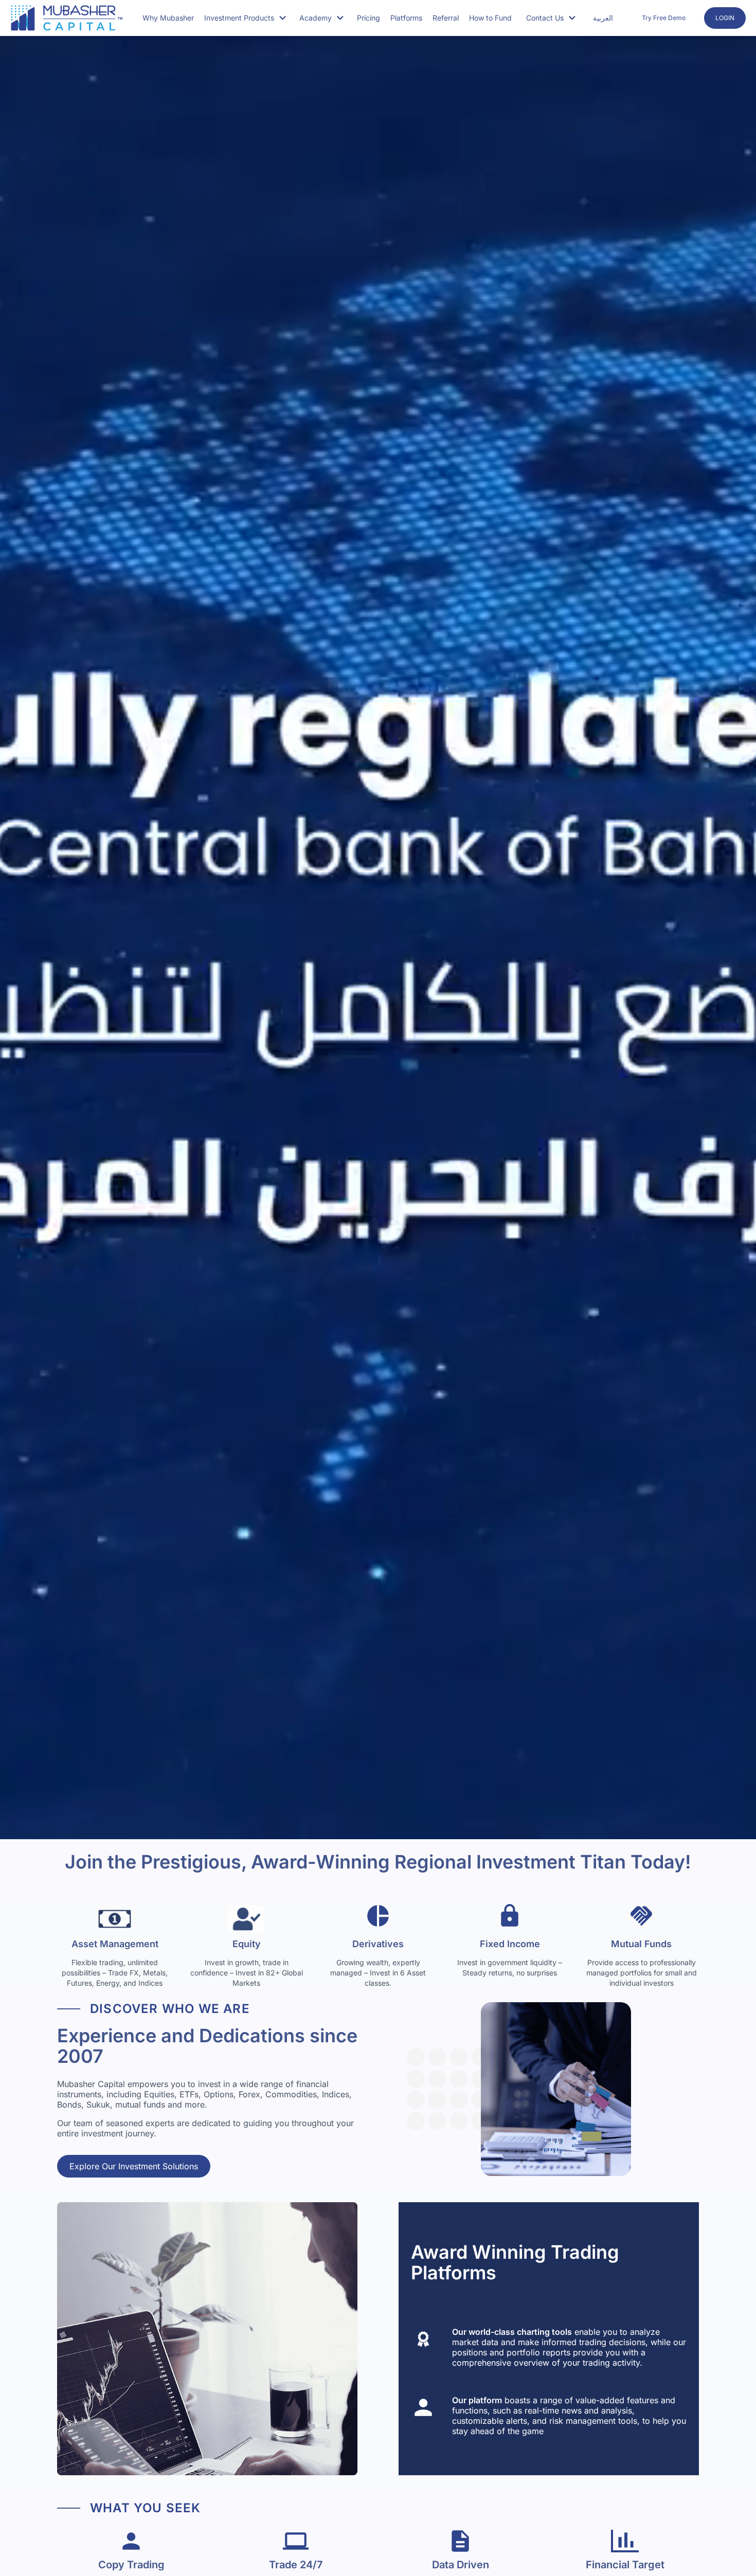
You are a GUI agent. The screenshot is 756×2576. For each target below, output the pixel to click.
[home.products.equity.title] (246, 1919)
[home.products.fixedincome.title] (510, 1919)
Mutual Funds (641, 1944)
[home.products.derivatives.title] (378, 1919)
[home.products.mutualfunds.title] (641, 1919)
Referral (446, 18)
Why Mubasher (168, 18)
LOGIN (725, 18)
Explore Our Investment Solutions (134, 2166)
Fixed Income (510, 1944)
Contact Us (545, 18)
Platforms (406, 18)
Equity (247, 1944)
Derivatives (378, 1944)
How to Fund (490, 18)
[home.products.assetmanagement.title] (115, 1919)
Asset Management (115, 1944)
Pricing (368, 18)
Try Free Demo (664, 18)
